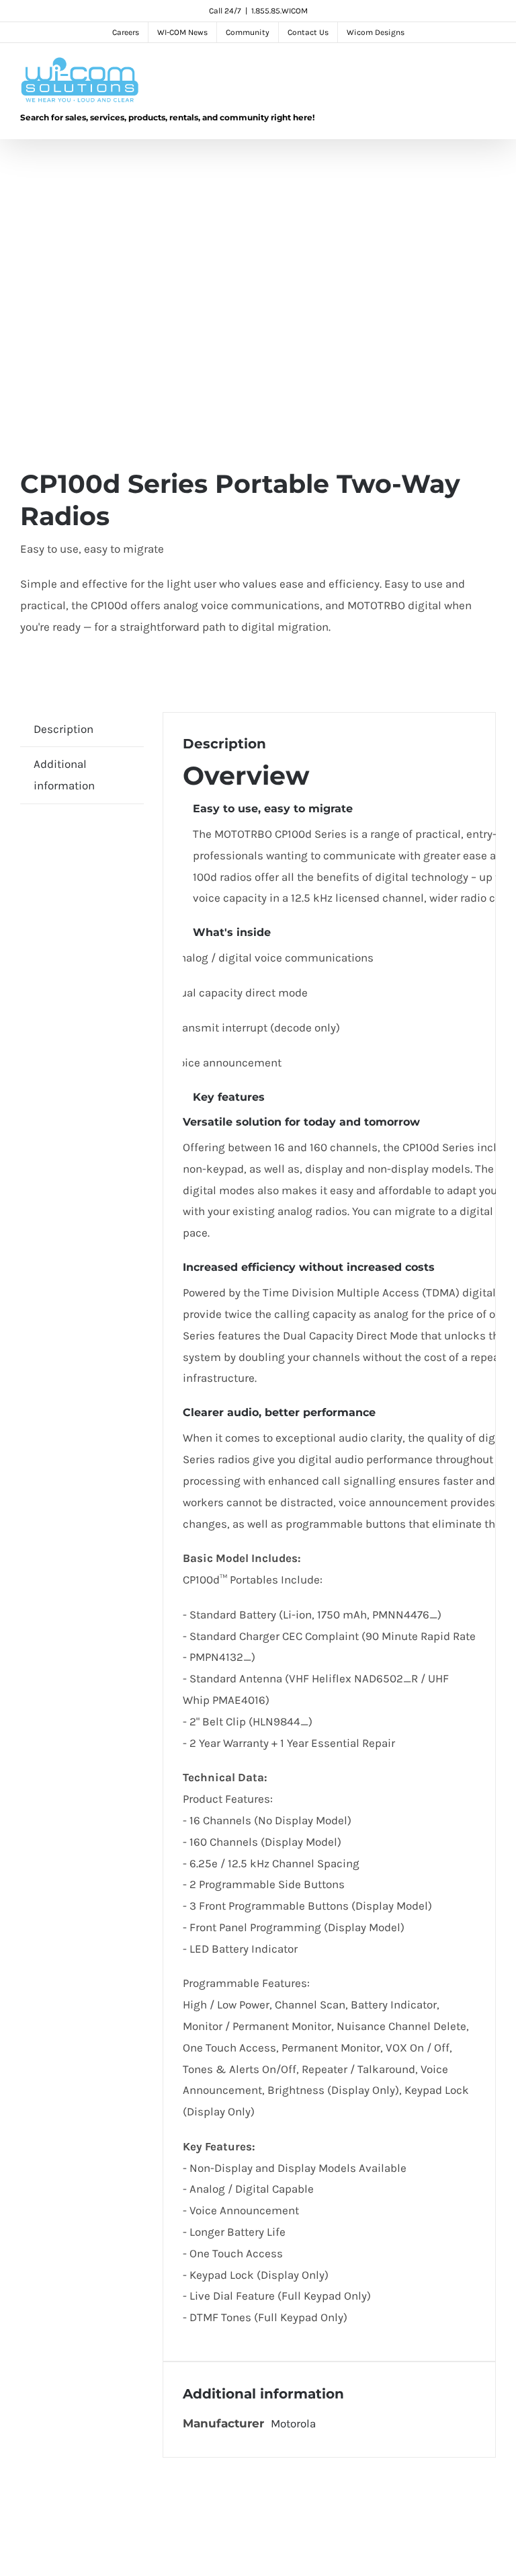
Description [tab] (63, 729)
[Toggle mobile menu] (490, 70)
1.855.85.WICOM (279, 11)
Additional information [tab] (64, 775)
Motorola (293, 2423)
